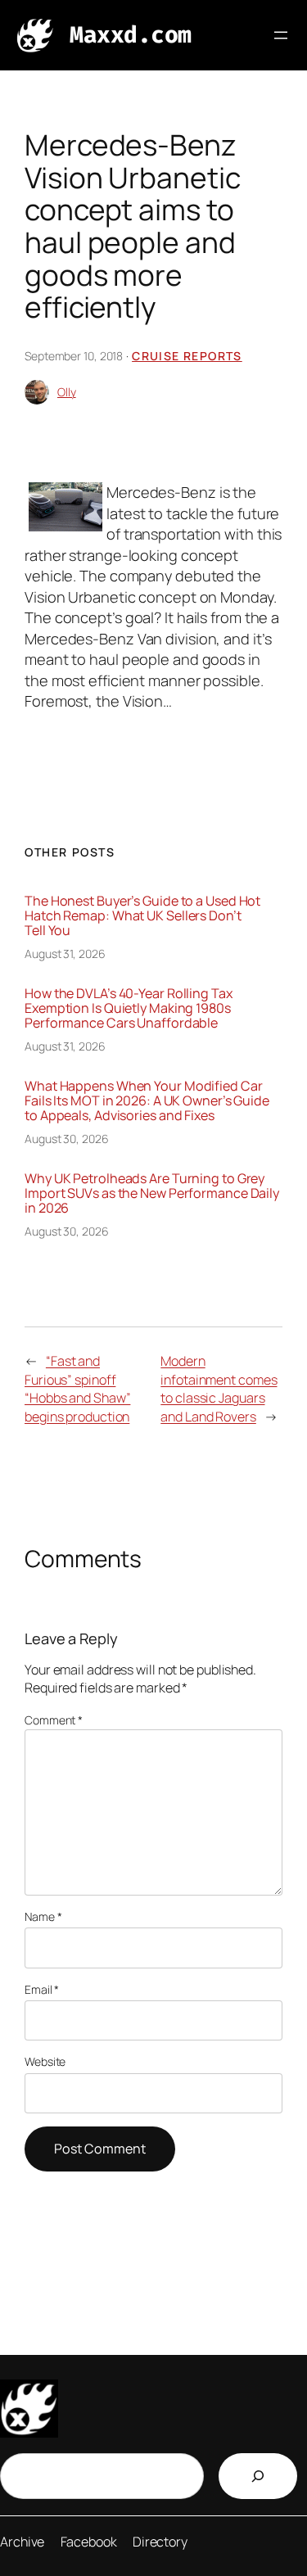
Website (45, 2061)
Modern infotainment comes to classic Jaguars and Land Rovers (219, 1389)
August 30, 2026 (67, 1139)
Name (43, 1916)
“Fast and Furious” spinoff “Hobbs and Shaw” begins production (77, 1389)
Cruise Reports (187, 356)
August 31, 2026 (65, 954)
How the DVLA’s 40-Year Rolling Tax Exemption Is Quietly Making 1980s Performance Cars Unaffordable (129, 1008)
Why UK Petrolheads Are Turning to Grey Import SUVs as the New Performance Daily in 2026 (152, 1193)
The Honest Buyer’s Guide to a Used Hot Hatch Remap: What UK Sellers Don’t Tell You (142, 915)
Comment (54, 1720)
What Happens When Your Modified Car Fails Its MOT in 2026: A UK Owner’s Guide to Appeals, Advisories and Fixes (147, 1100)
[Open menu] (281, 35)
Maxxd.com (131, 35)
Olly (67, 392)
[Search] (258, 2476)
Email (42, 1989)
